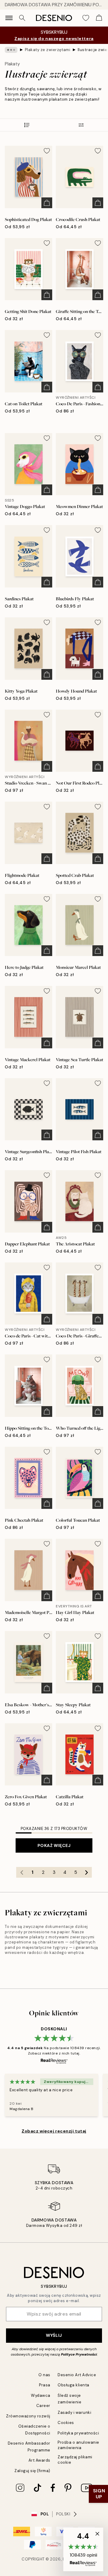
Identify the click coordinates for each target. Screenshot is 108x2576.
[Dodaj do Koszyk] (47, 203)
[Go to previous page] (22, 1872)
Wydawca (41, 2395)
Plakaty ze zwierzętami (48, 50)
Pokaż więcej (54, 1845)
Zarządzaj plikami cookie (75, 2460)
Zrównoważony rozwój (28, 2416)
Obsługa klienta (73, 2385)
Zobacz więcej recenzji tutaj (54, 2131)
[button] (83, 2549)
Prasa (45, 2385)
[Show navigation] (9, 18)
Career (43, 2406)
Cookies (66, 2423)
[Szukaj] (22, 18)
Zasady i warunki (74, 2412)
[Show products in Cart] (99, 18)
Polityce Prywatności (79, 2354)
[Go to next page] (86, 1872)
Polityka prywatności (78, 2433)
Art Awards (39, 2460)
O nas (44, 2375)
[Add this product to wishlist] (47, 151)
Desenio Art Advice (77, 2375)
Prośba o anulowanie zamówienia (78, 2445)
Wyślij (54, 2335)
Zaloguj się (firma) (32, 2471)
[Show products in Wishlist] (86, 18)
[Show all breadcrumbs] (11, 50)
